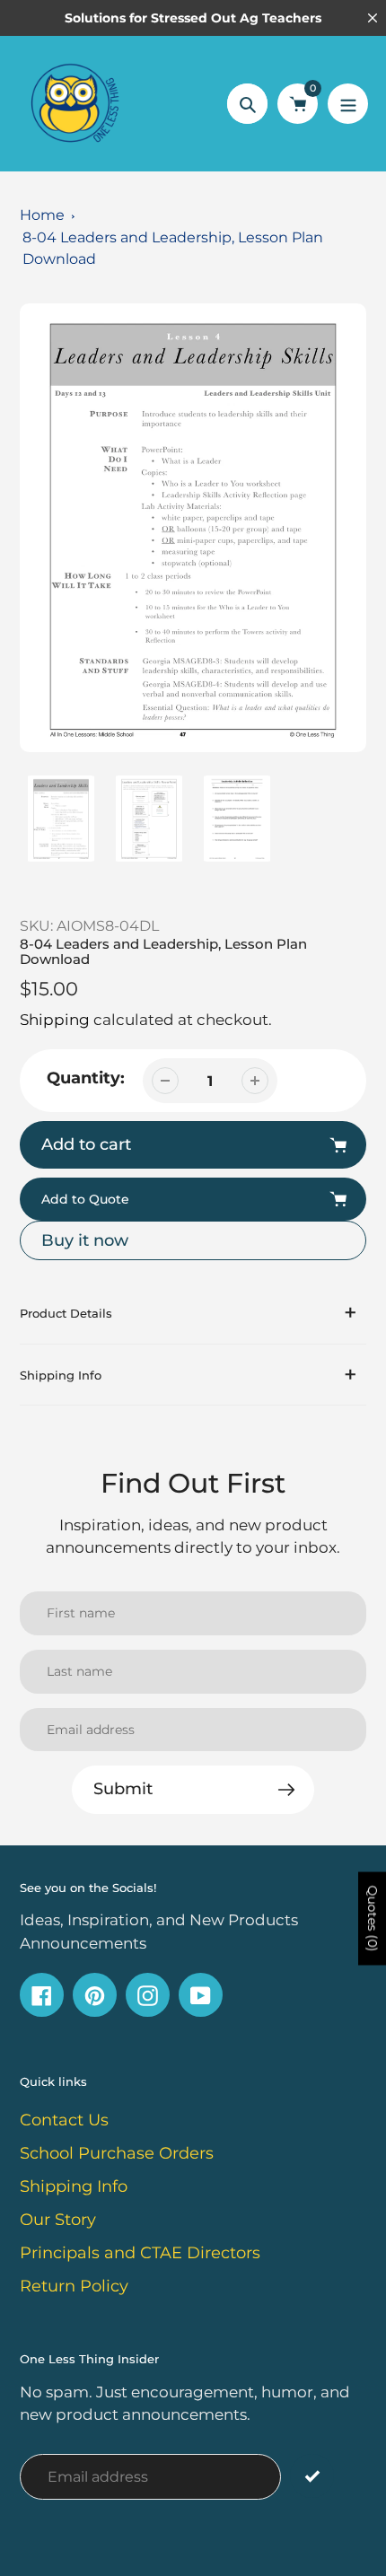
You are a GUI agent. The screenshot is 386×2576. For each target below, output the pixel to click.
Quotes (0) (373, 1918)
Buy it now (85, 1240)
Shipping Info (74, 2186)
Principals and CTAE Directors (140, 2253)
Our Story (58, 2220)
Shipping (55, 1020)
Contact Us (64, 2120)
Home (42, 215)
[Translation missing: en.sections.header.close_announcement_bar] (373, 18)
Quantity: (86, 1078)
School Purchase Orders (117, 2153)
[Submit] (312, 2476)
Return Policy (74, 2286)
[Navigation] (348, 104)
